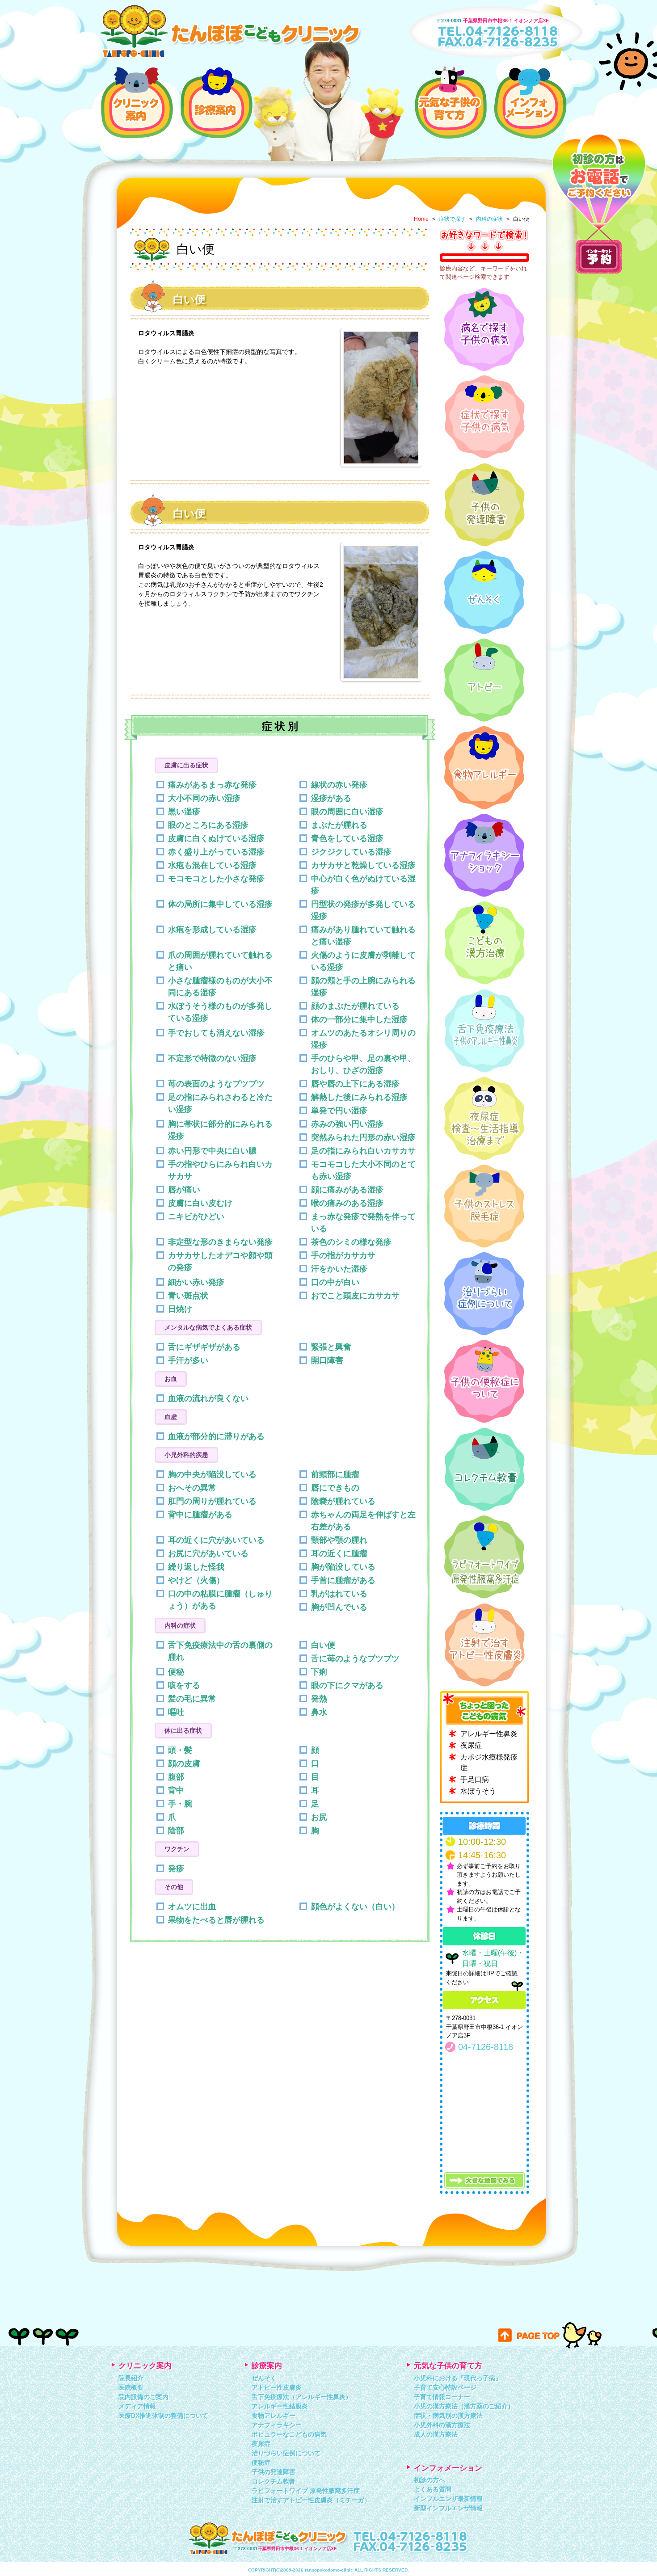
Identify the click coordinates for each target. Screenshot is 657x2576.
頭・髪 (180, 1750)
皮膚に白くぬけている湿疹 (216, 838)
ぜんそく (264, 2378)
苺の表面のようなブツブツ (216, 1084)
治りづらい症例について (286, 2453)
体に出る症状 (183, 1730)
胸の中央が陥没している (212, 1474)
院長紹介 (131, 2378)
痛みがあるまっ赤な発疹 (212, 785)
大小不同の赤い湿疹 (204, 798)
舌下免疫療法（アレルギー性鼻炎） (302, 2397)
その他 (174, 1887)
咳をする (184, 1685)
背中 (176, 1790)
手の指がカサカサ (343, 1255)
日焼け (180, 1309)
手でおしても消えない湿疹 (216, 1033)
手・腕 (180, 1804)
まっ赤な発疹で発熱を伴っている (363, 1223)
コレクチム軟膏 (274, 2481)
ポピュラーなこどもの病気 (289, 2434)
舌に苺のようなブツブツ (355, 1658)
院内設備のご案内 (143, 2397)
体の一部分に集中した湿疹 (359, 1019)
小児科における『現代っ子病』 (458, 2378)
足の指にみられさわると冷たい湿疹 (220, 1103)
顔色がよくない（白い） (355, 1907)
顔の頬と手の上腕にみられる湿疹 (363, 987)
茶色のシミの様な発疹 (351, 1242)
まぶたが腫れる (339, 825)
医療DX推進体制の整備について (163, 2416)
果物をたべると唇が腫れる (216, 1920)
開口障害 (327, 1360)
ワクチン (177, 1849)
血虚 (171, 1417)
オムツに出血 (192, 1907)
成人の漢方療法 (436, 2434)
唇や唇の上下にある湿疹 (355, 1084)
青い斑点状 (188, 1296)
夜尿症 (471, 1745)
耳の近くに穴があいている (216, 1540)
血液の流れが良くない (208, 1398)
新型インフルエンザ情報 (448, 2508)
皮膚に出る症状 (186, 765)
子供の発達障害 (274, 2472)
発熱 (319, 1699)
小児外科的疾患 (186, 1455)
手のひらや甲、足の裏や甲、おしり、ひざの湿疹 (363, 1064)
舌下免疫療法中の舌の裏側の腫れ (220, 1651)
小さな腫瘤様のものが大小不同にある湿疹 (220, 987)
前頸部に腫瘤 (335, 1474)
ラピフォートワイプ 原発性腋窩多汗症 (306, 2491)
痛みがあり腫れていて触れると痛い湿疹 (363, 936)
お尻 (319, 1817)
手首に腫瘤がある (343, 1580)
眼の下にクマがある (347, 1685)
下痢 (319, 1672)
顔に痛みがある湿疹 (347, 1190)
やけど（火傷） (196, 1580)
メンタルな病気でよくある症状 (208, 1327)
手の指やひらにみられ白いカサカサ (220, 1170)
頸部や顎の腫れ (339, 1540)
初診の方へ (430, 2480)
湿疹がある (331, 798)
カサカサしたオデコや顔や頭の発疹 (220, 1261)
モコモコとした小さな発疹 (216, 879)
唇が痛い (184, 1190)
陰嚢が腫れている (343, 1501)
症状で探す (452, 219)
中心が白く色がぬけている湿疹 (363, 885)
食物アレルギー (274, 2416)
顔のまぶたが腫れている (355, 1006)
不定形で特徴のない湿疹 (212, 1058)
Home (421, 219)
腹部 (176, 1777)
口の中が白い (335, 1282)
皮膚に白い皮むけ (200, 1203)
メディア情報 (137, 2406)
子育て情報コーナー (442, 2397)
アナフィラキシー (277, 2425)
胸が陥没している (343, 1567)
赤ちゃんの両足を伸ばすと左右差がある (363, 1521)
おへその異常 (192, 1488)
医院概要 (131, 2387)
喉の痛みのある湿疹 (347, 1203)
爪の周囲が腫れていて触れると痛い (220, 961)
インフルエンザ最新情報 (448, 2499)
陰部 (176, 1831)
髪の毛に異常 (192, 1699)
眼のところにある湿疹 (208, 825)
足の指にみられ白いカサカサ (363, 1151)
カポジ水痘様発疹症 (489, 1762)
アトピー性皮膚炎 (277, 2387)
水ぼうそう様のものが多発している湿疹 (220, 1012)
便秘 (176, 1672)
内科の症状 (489, 219)
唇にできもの (335, 1488)
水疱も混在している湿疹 (212, 865)
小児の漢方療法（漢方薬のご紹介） (464, 2406)
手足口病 (475, 1779)
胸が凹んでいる (339, 1607)
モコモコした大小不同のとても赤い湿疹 (363, 1170)
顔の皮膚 (184, 1764)
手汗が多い (188, 1360)
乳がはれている (339, 1594)
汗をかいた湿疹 (339, 1269)
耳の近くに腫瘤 (339, 1553)
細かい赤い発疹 (196, 1282)
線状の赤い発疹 (339, 785)
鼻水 (319, 1712)
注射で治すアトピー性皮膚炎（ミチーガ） (311, 2500)
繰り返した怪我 (196, 1567)
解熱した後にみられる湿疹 (359, 1097)
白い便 (323, 1645)
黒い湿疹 (184, 812)
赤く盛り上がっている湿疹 (216, 852)
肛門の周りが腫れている (212, 1501)
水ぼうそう (478, 1791)
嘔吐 (176, 1712)
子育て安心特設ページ (445, 2387)
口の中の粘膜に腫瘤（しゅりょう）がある (220, 1600)
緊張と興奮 (331, 1347)
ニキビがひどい (196, 1216)
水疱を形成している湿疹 (212, 930)
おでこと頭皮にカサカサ (355, 1296)
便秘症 (261, 2462)
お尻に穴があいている (208, 1553)
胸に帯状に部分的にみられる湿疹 (220, 1130)
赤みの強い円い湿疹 (347, 1124)
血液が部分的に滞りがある (216, 1436)
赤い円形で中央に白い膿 (212, 1151)
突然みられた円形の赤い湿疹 (363, 1137)
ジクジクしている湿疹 (351, 852)
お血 (171, 1379)
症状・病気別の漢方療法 (448, 2416)
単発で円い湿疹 (339, 1111)
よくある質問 (433, 2489)
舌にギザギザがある (204, 1347)
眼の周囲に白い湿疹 (347, 812)
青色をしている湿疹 (347, 838)
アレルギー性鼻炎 (489, 1734)
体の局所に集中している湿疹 (220, 904)
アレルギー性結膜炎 (280, 2406)
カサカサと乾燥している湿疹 (363, 865)
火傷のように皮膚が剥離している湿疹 (363, 961)
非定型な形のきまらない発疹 (220, 1242)
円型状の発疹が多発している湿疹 (363, 910)
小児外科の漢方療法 (442, 2425)
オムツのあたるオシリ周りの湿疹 (363, 1039)
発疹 (176, 1869)
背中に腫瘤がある (200, 1515)
